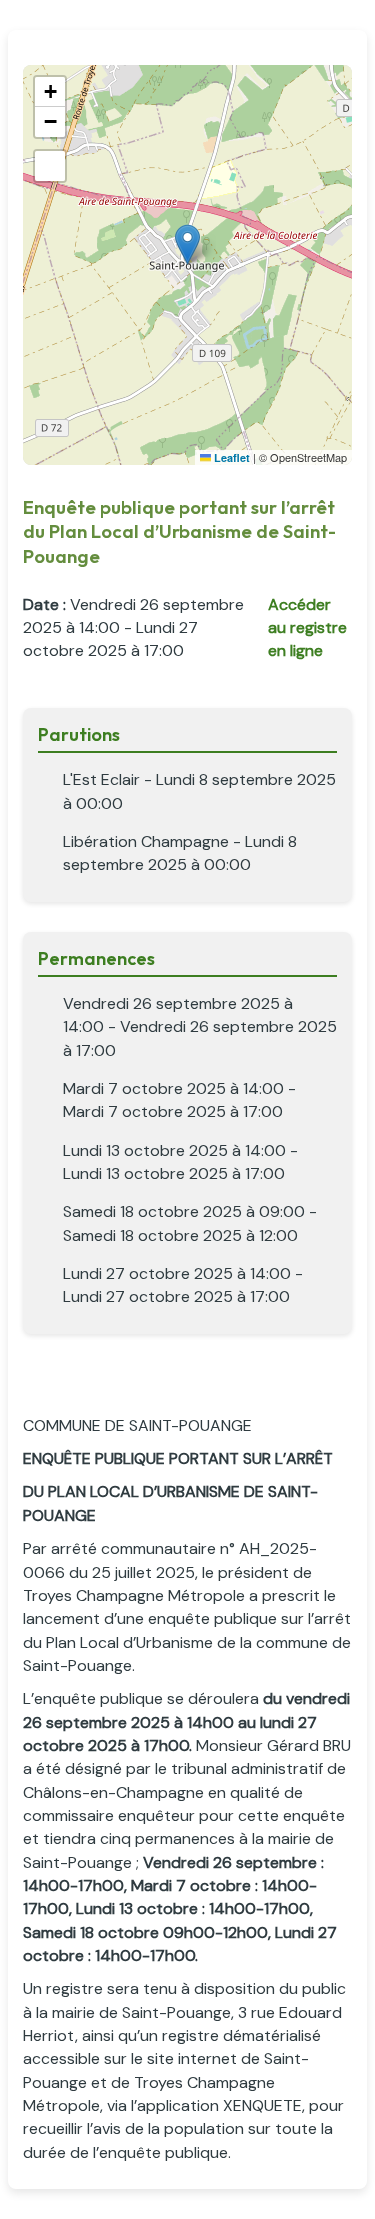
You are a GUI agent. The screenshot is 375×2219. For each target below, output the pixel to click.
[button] (187, 244)
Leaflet (230, 457)
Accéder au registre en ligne (307, 628)
